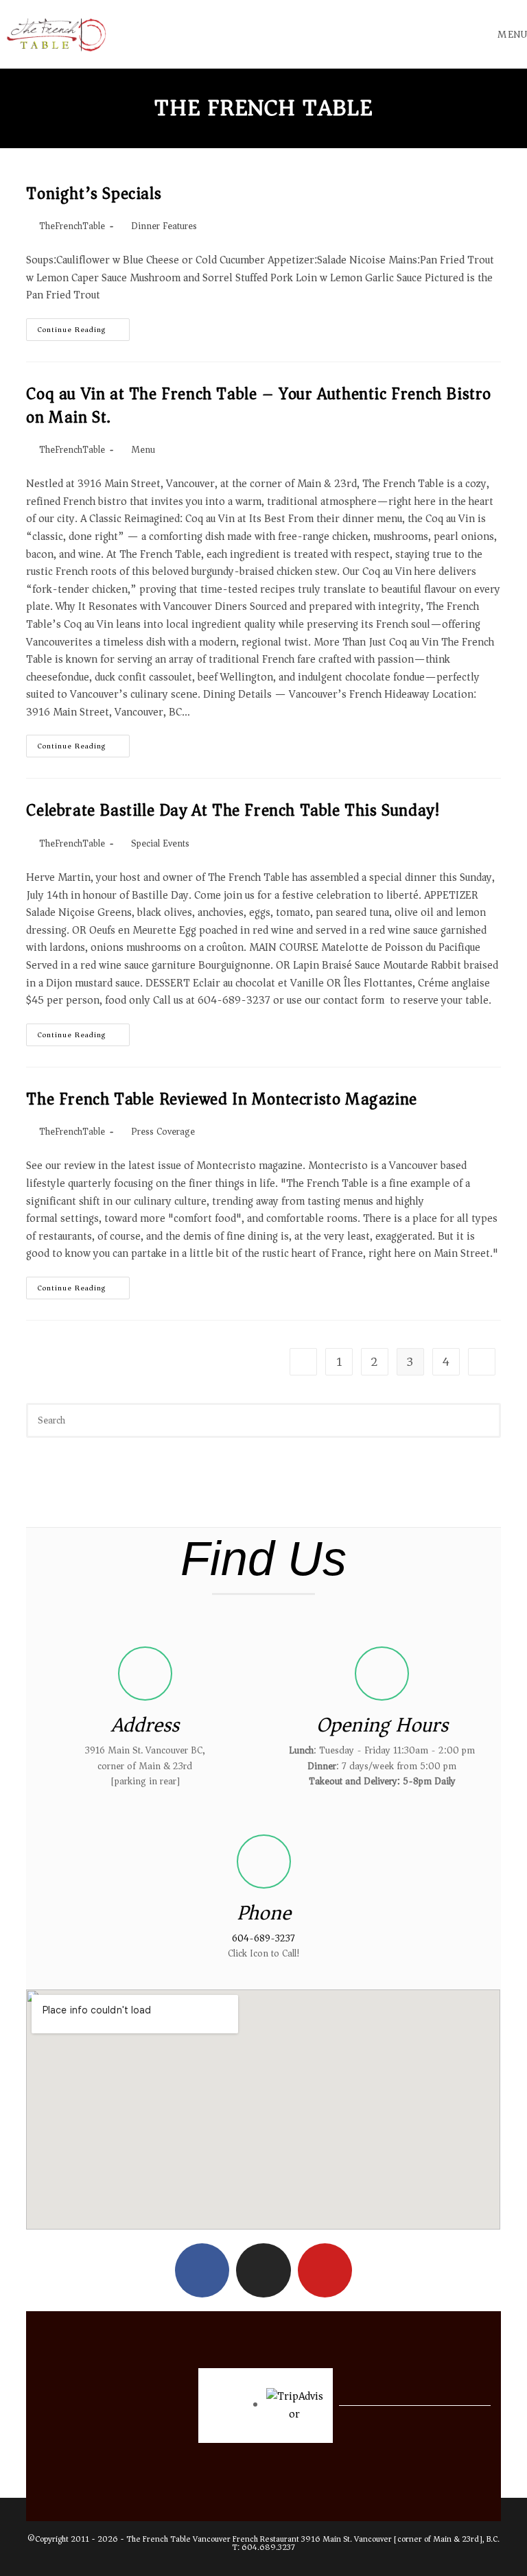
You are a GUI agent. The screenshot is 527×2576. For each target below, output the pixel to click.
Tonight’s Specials (94, 193)
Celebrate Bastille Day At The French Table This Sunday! (233, 810)
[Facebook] (202, 2270)
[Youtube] (325, 2270)
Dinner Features (164, 226)
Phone (264, 1913)
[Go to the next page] (482, 1362)
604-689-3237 (263, 1938)
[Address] (145, 1674)
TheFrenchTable (72, 226)
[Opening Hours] (382, 1674)
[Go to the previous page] (303, 1362)
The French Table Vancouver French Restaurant (213, 2539)
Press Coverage (163, 1132)
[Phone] (264, 1862)
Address (145, 1725)
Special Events (160, 843)
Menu (143, 450)
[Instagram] (263, 2270)
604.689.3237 (268, 2548)
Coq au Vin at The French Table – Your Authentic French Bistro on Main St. (259, 405)
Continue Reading (84, 327)
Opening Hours (382, 1725)
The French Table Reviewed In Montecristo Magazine (221, 1099)
